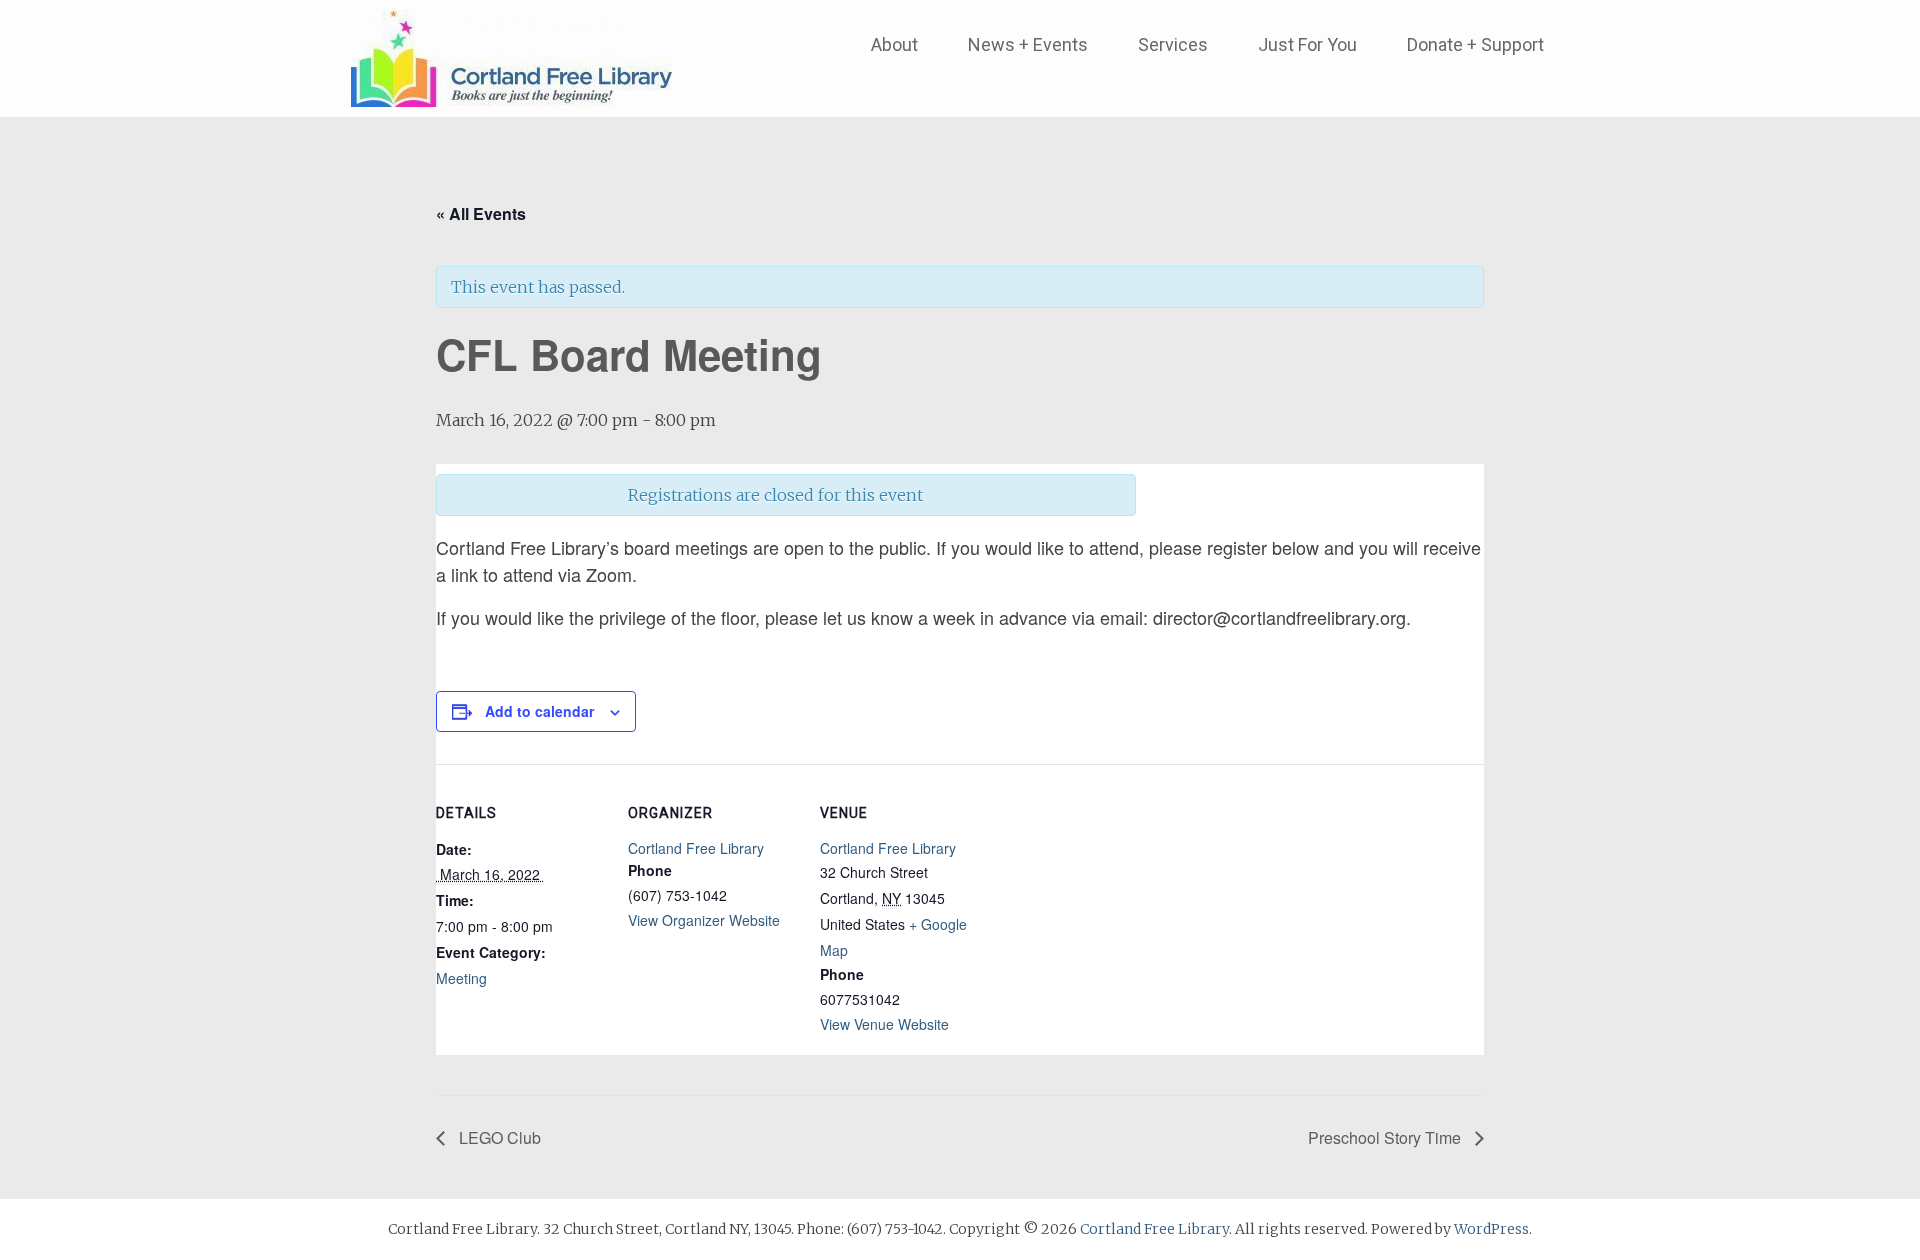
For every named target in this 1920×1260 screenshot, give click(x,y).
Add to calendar (539, 711)
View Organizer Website (704, 920)
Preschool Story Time (1386, 1137)
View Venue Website (884, 1024)
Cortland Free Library (696, 848)
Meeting (461, 978)
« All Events (481, 213)
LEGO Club (498, 1137)
